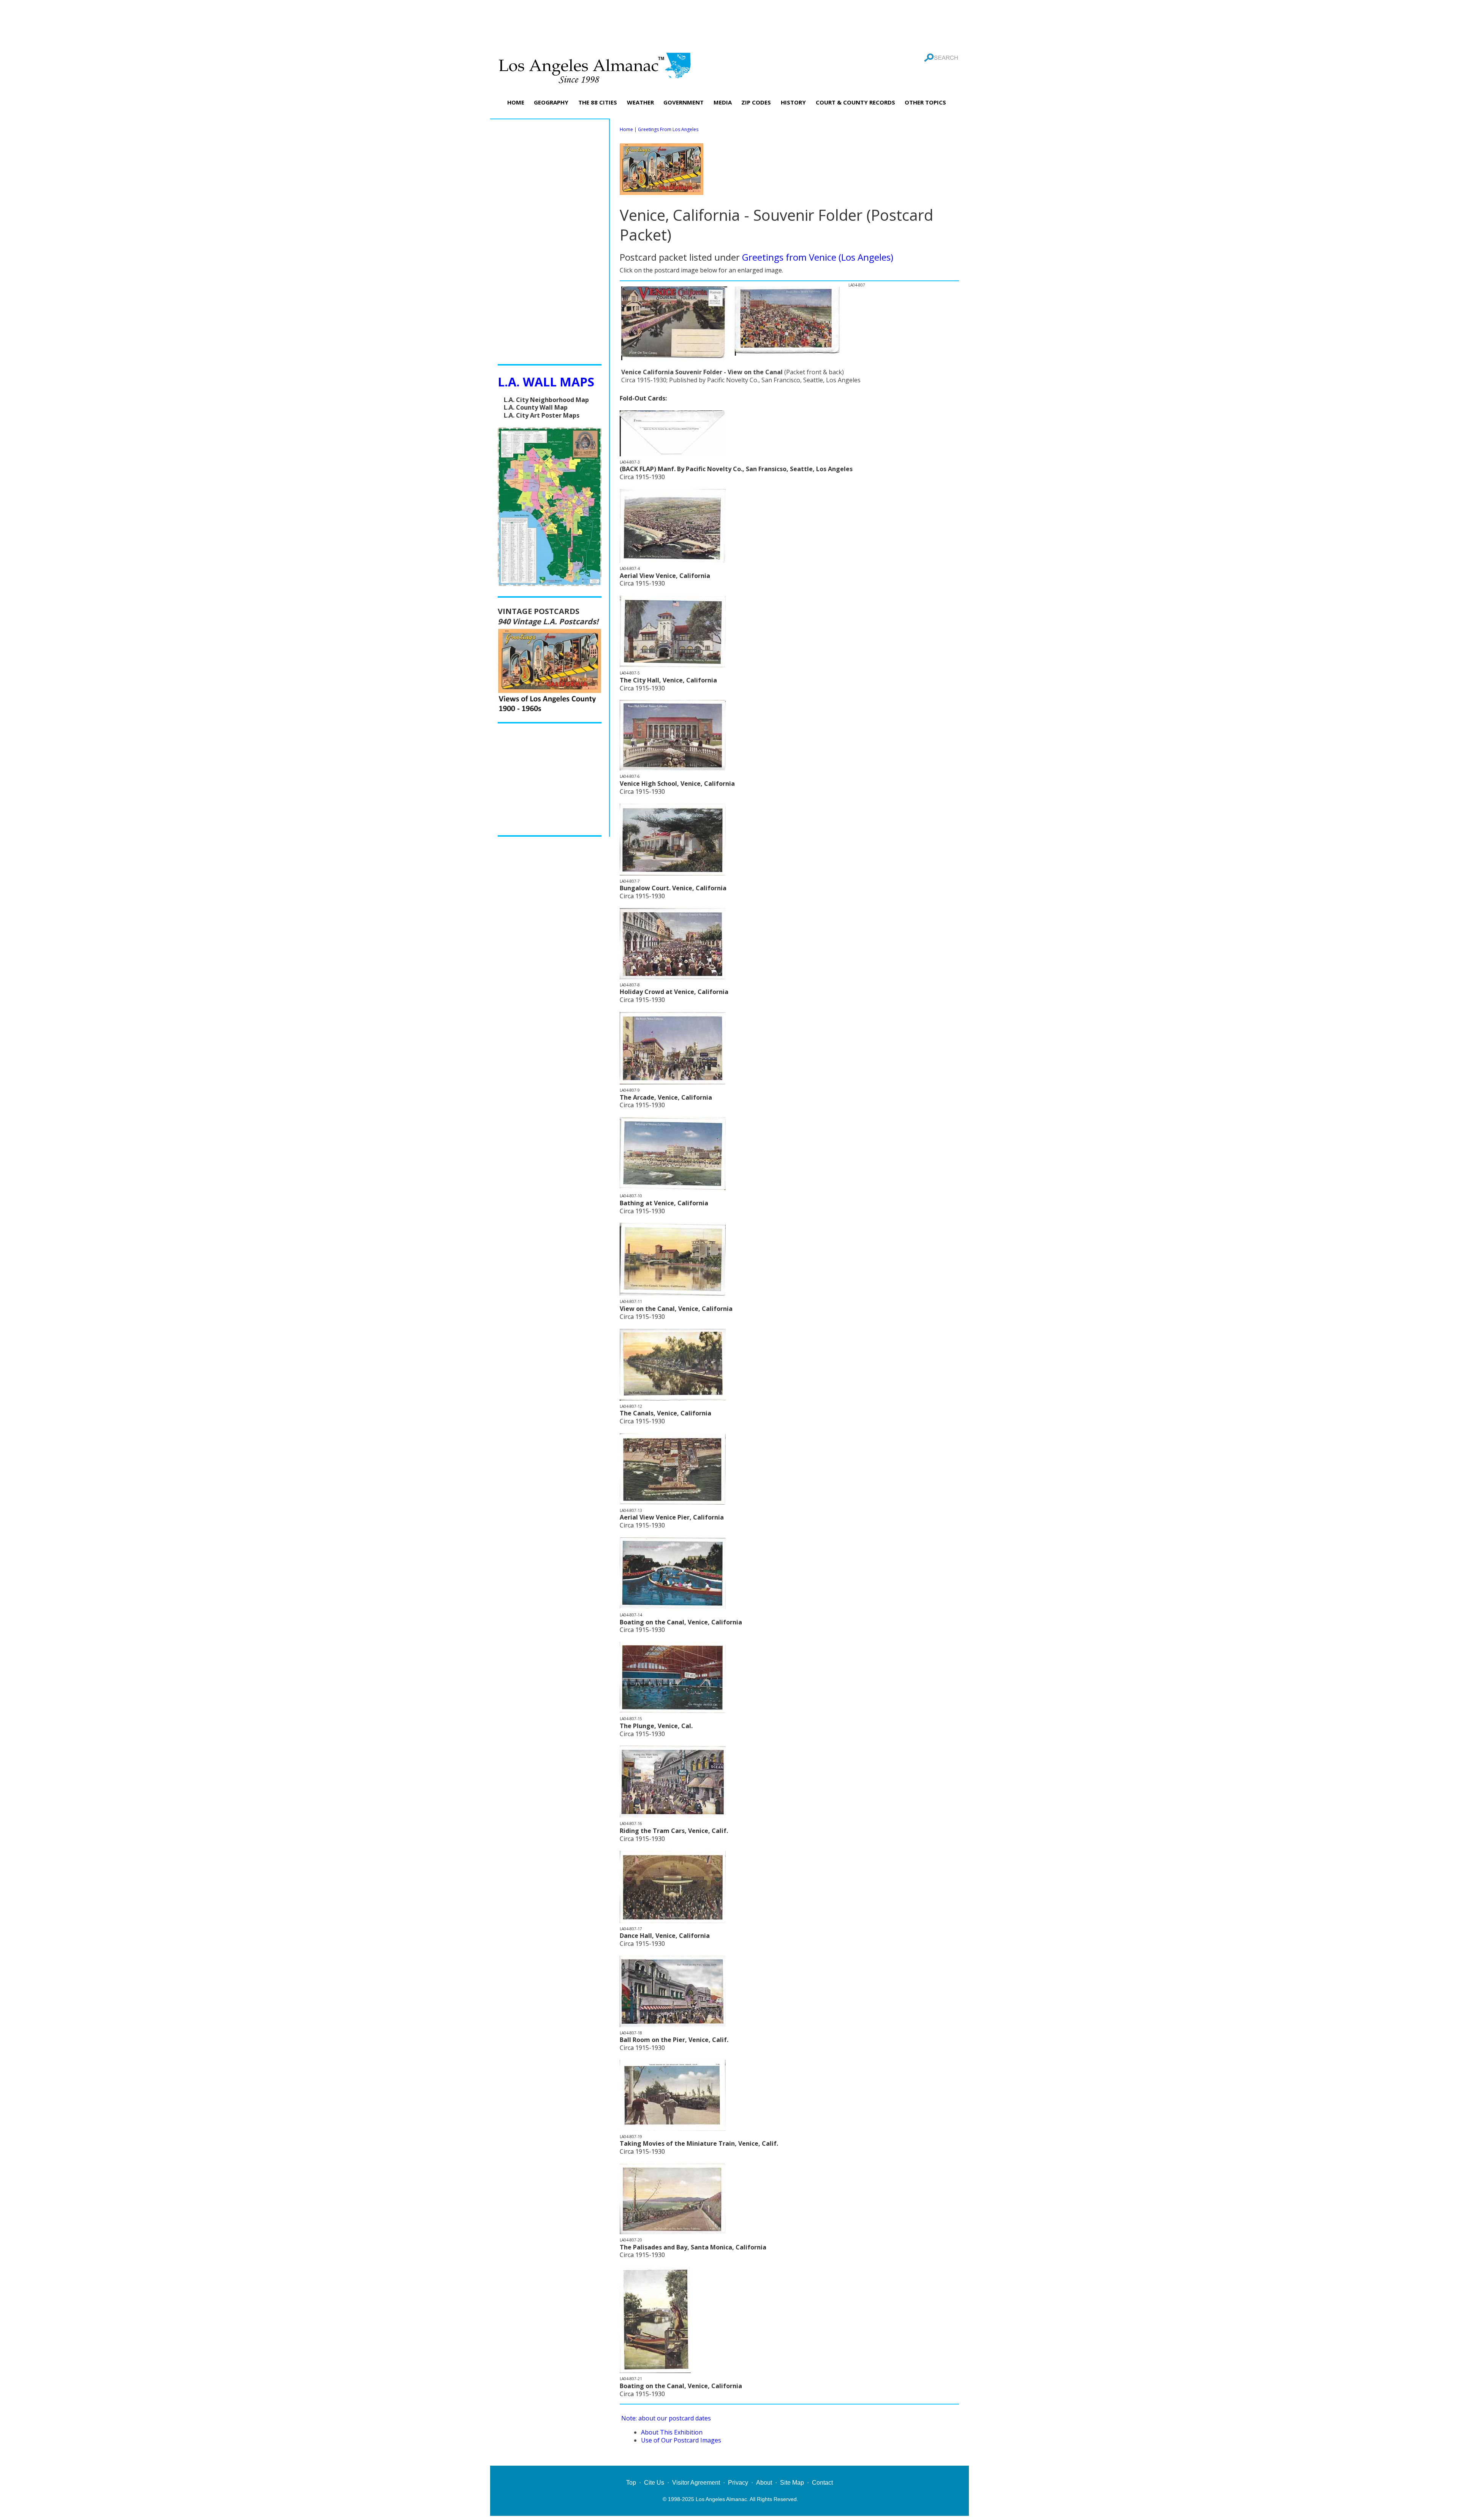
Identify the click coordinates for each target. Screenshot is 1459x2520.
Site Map (792, 2483)
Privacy (738, 2483)
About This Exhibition (672, 2432)
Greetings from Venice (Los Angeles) (818, 257)
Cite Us (654, 2483)
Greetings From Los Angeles (668, 129)
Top (631, 2483)
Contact (822, 2483)
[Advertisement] (729, 25)
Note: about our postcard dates (666, 2418)
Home (626, 129)
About (764, 2483)
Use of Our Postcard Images (681, 2440)
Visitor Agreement (696, 2483)
